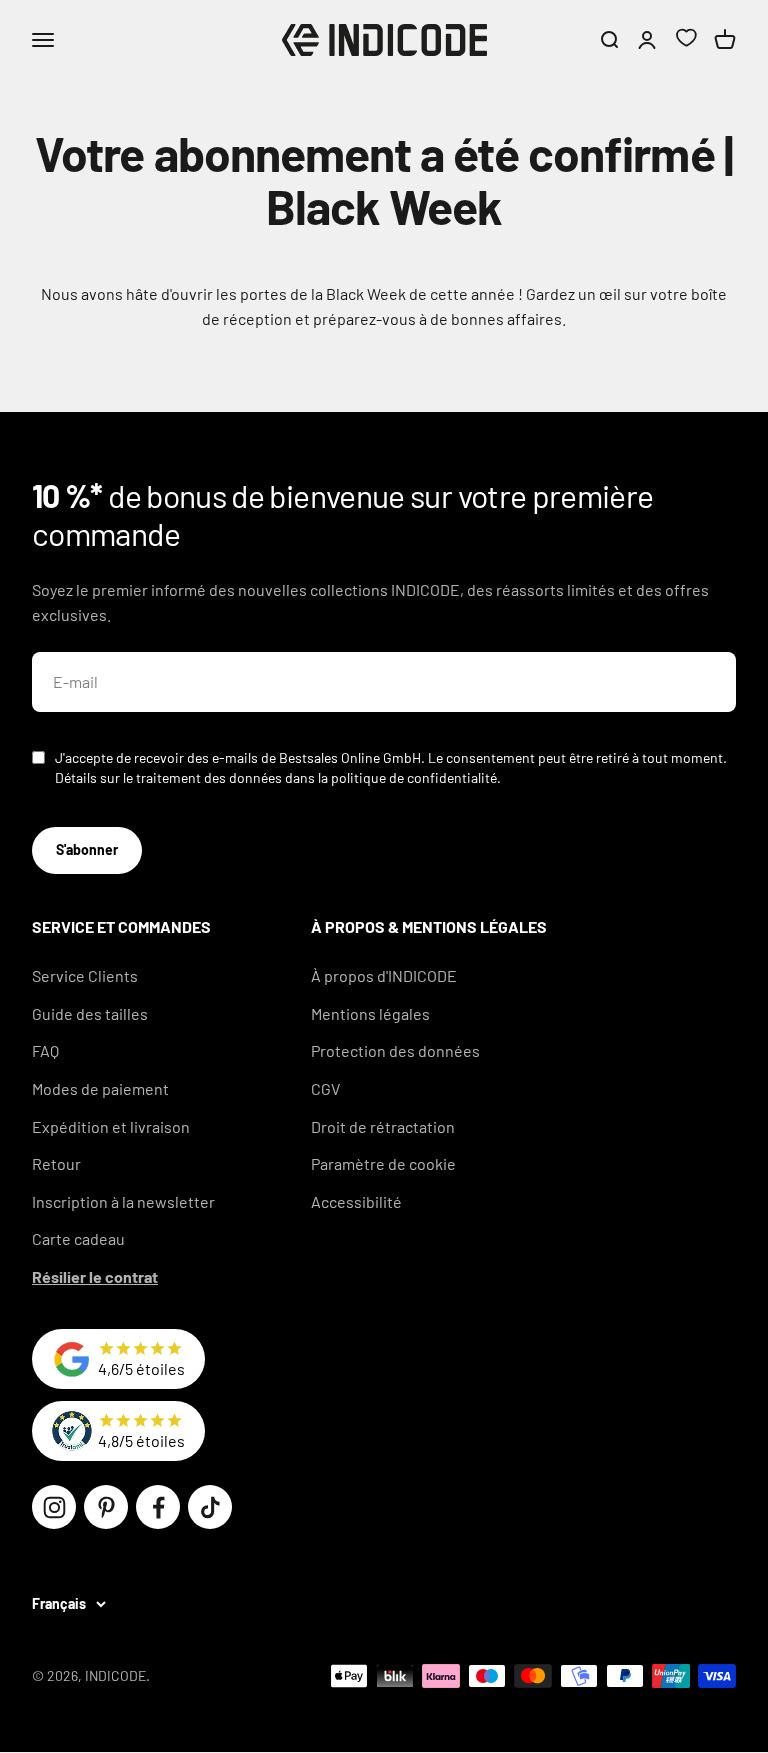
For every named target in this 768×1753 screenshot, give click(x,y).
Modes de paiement (100, 1088)
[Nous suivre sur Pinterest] (106, 1507)
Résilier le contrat (95, 1276)
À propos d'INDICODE (384, 975)
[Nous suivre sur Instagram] (54, 1507)
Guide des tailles (90, 1013)
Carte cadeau (78, 1238)
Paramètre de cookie (383, 1163)
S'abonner (87, 849)
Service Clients (85, 975)
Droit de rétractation (383, 1126)
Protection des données (395, 1050)
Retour (56, 1163)
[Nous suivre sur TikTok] (210, 1507)
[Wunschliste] (686, 40)
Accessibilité (356, 1201)
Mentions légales (370, 1013)
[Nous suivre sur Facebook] (158, 1507)
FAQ (45, 1050)
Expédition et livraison (111, 1126)
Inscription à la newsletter (123, 1201)
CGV (325, 1088)
